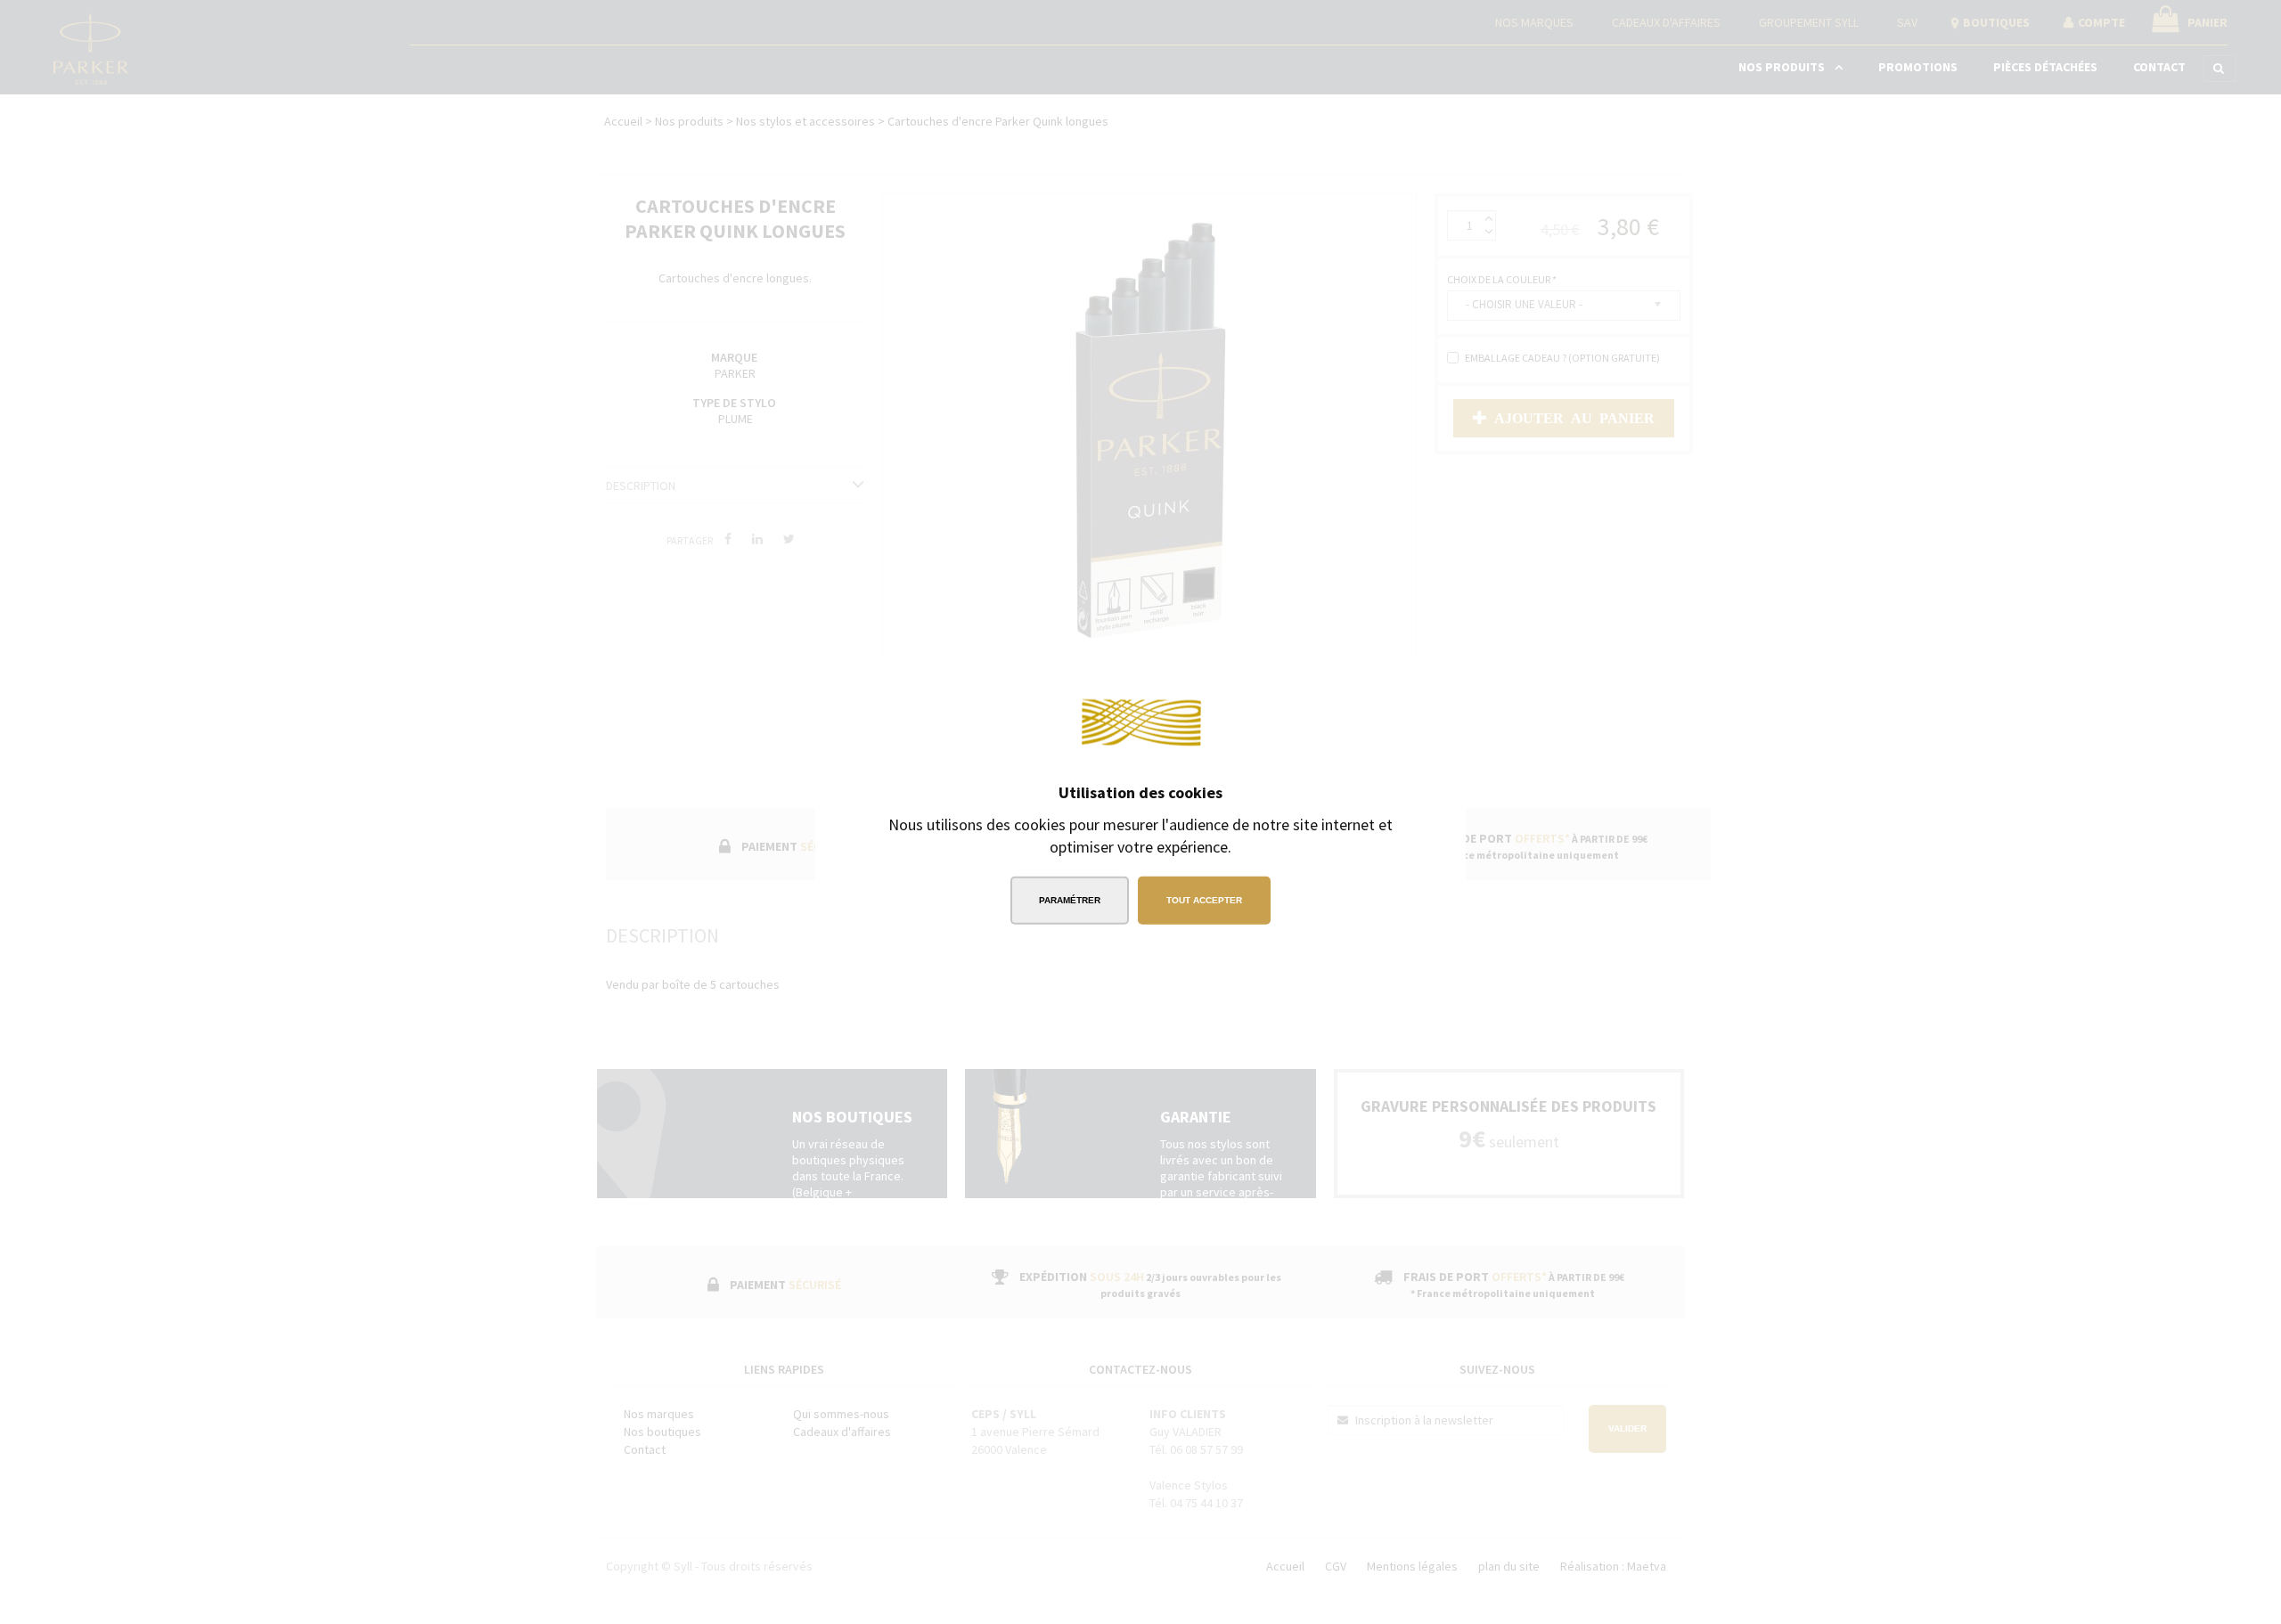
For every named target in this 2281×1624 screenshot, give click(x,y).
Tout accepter (1204, 900)
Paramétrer (1070, 900)
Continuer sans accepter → (1350, 680)
